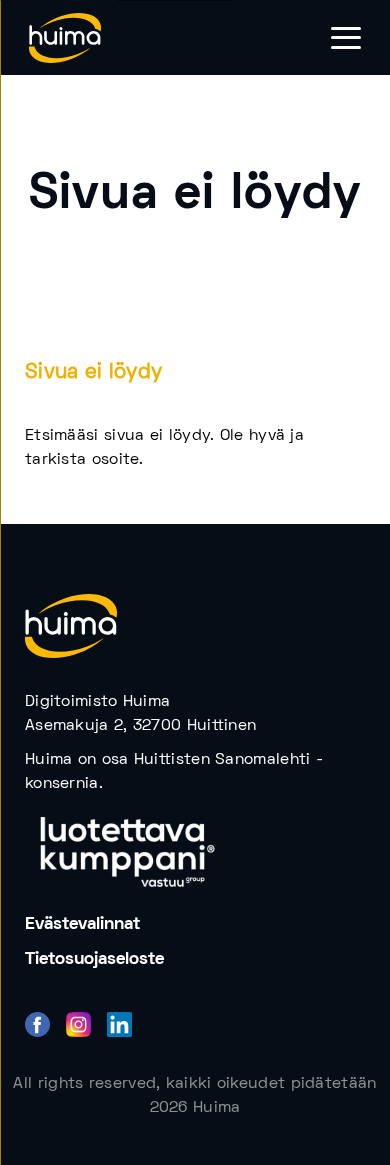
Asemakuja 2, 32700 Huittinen (140, 726)
